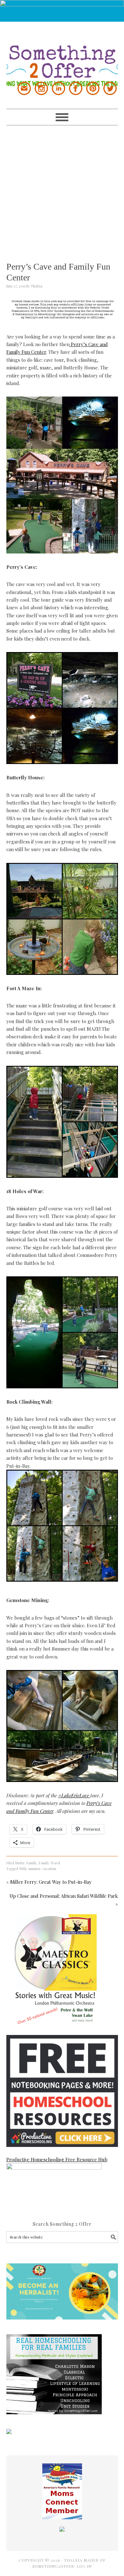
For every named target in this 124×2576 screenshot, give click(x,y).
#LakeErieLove (74, 1795)
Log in (84, 2566)
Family (32, 1863)
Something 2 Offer (62, 54)
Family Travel (49, 1863)
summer (34, 1869)
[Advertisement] (62, 188)
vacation (49, 1869)
